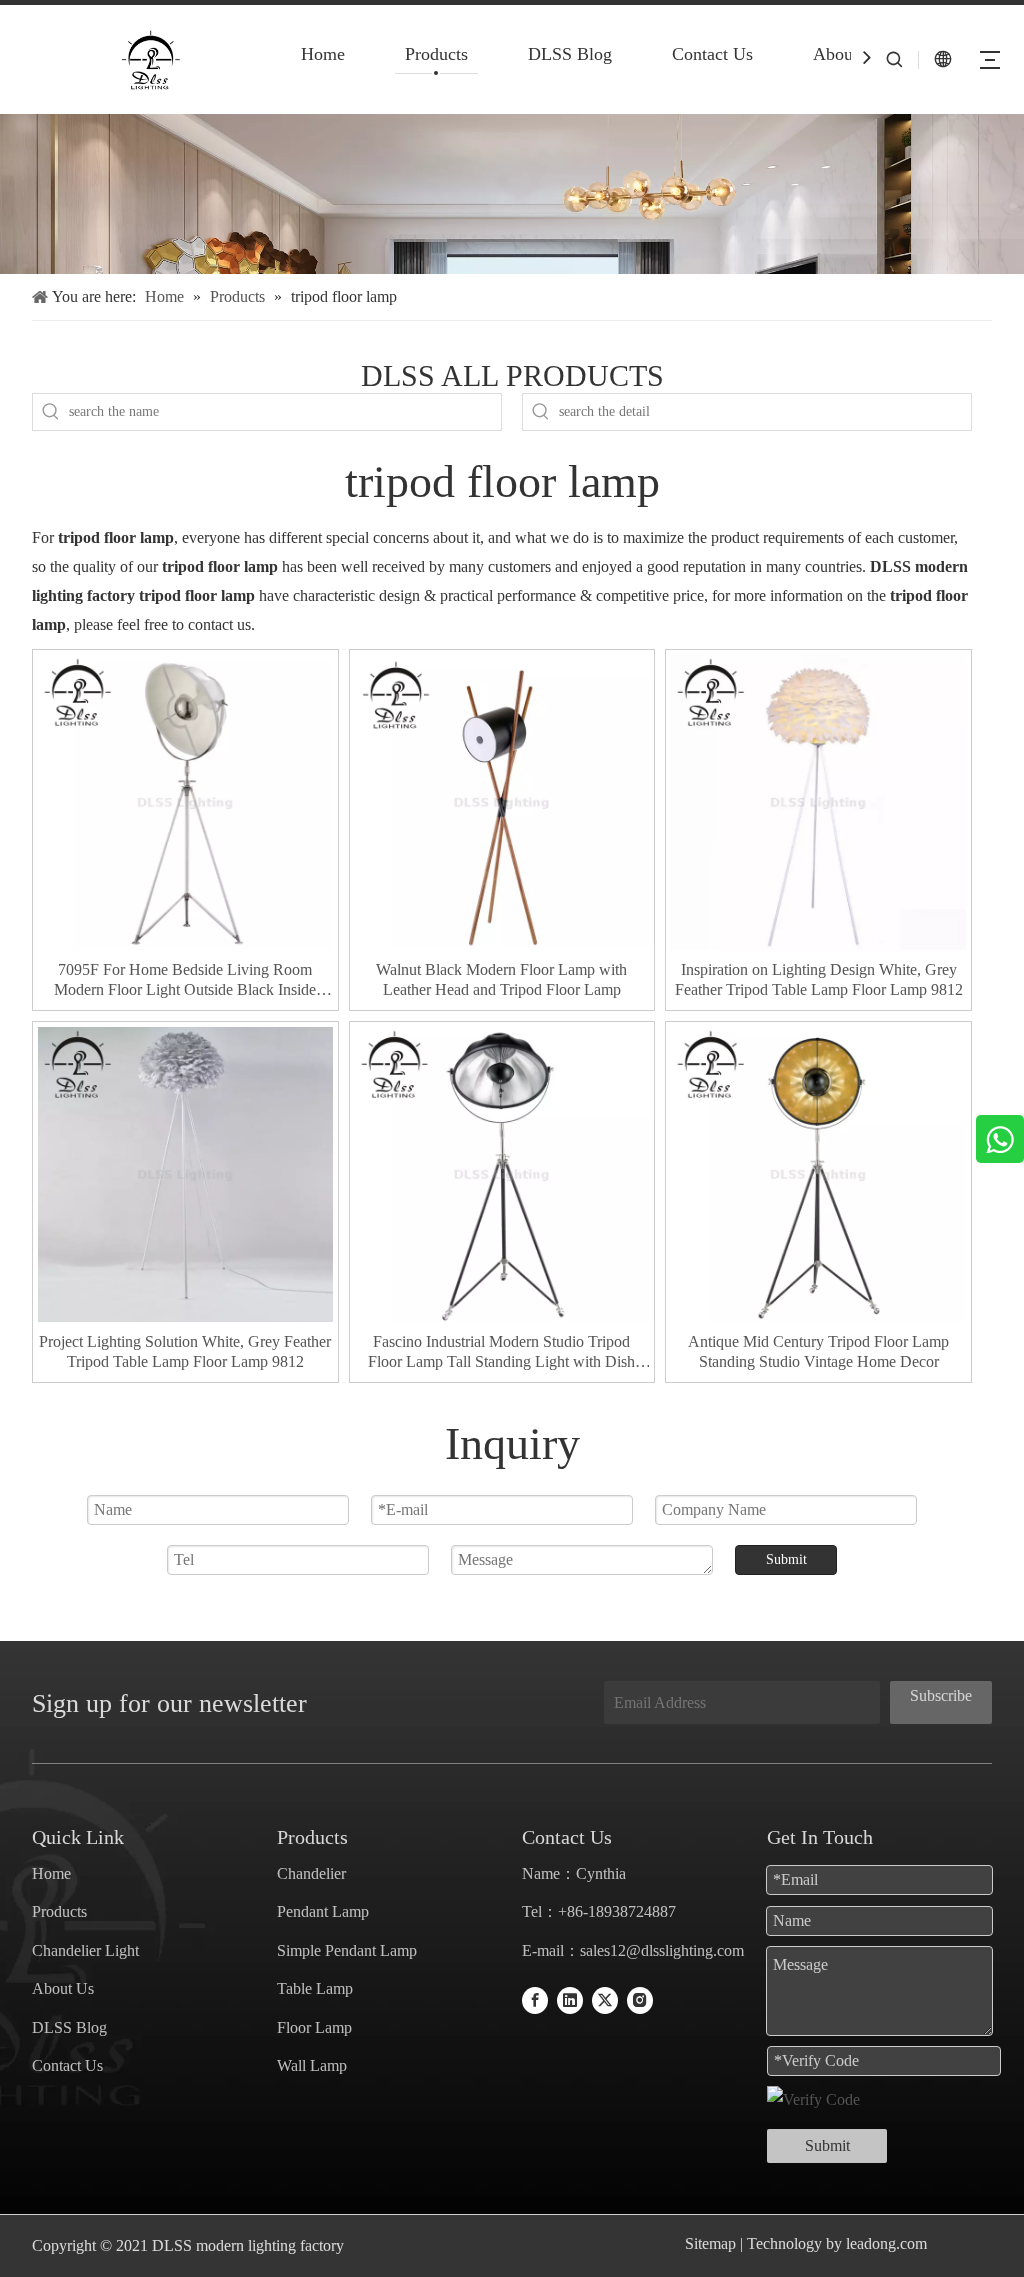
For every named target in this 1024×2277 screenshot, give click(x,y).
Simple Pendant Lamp (347, 1950)
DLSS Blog (570, 54)
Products (436, 54)
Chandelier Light (85, 1950)
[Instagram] (640, 1999)
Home (323, 54)
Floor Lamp (314, 2027)
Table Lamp (315, 1988)
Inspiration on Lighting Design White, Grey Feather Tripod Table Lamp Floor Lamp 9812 (819, 979)
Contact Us (712, 54)
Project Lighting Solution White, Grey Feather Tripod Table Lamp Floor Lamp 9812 (185, 1351)
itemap (715, 2243)
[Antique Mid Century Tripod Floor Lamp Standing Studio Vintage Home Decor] (818, 1172)
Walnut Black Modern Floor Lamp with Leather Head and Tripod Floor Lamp (501, 979)
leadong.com (884, 2243)
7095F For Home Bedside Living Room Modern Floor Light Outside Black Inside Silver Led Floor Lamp (185, 980)
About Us (848, 54)
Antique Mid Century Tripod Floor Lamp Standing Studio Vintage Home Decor (818, 1351)
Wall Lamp (312, 2065)
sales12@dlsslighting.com (662, 1950)
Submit (786, 1559)
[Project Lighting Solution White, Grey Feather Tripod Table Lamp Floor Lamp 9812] (185, 1172)
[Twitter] (605, 1999)
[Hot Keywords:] (51, 412)
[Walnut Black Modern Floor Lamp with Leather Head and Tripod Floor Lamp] (502, 800)
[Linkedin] (570, 1999)
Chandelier (311, 1873)
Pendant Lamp (323, 1911)
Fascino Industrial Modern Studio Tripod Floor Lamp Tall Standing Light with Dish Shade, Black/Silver (501, 1352)
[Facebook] (535, 1999)
